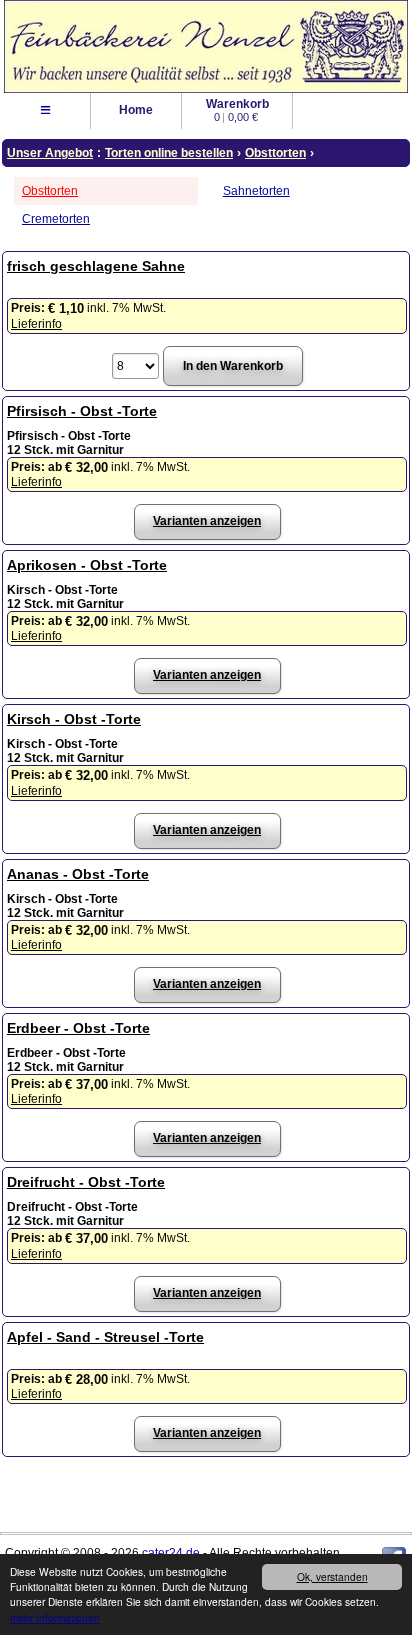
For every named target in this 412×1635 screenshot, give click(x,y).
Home (136, 110)
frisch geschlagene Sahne (96, 266)
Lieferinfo (36, 324)
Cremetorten (56, 219)
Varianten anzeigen (207, 521)
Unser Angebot (50, 153)
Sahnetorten (256, 191)
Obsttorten (50, 191)
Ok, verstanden (332, 1576)
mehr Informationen (55, 1617)
